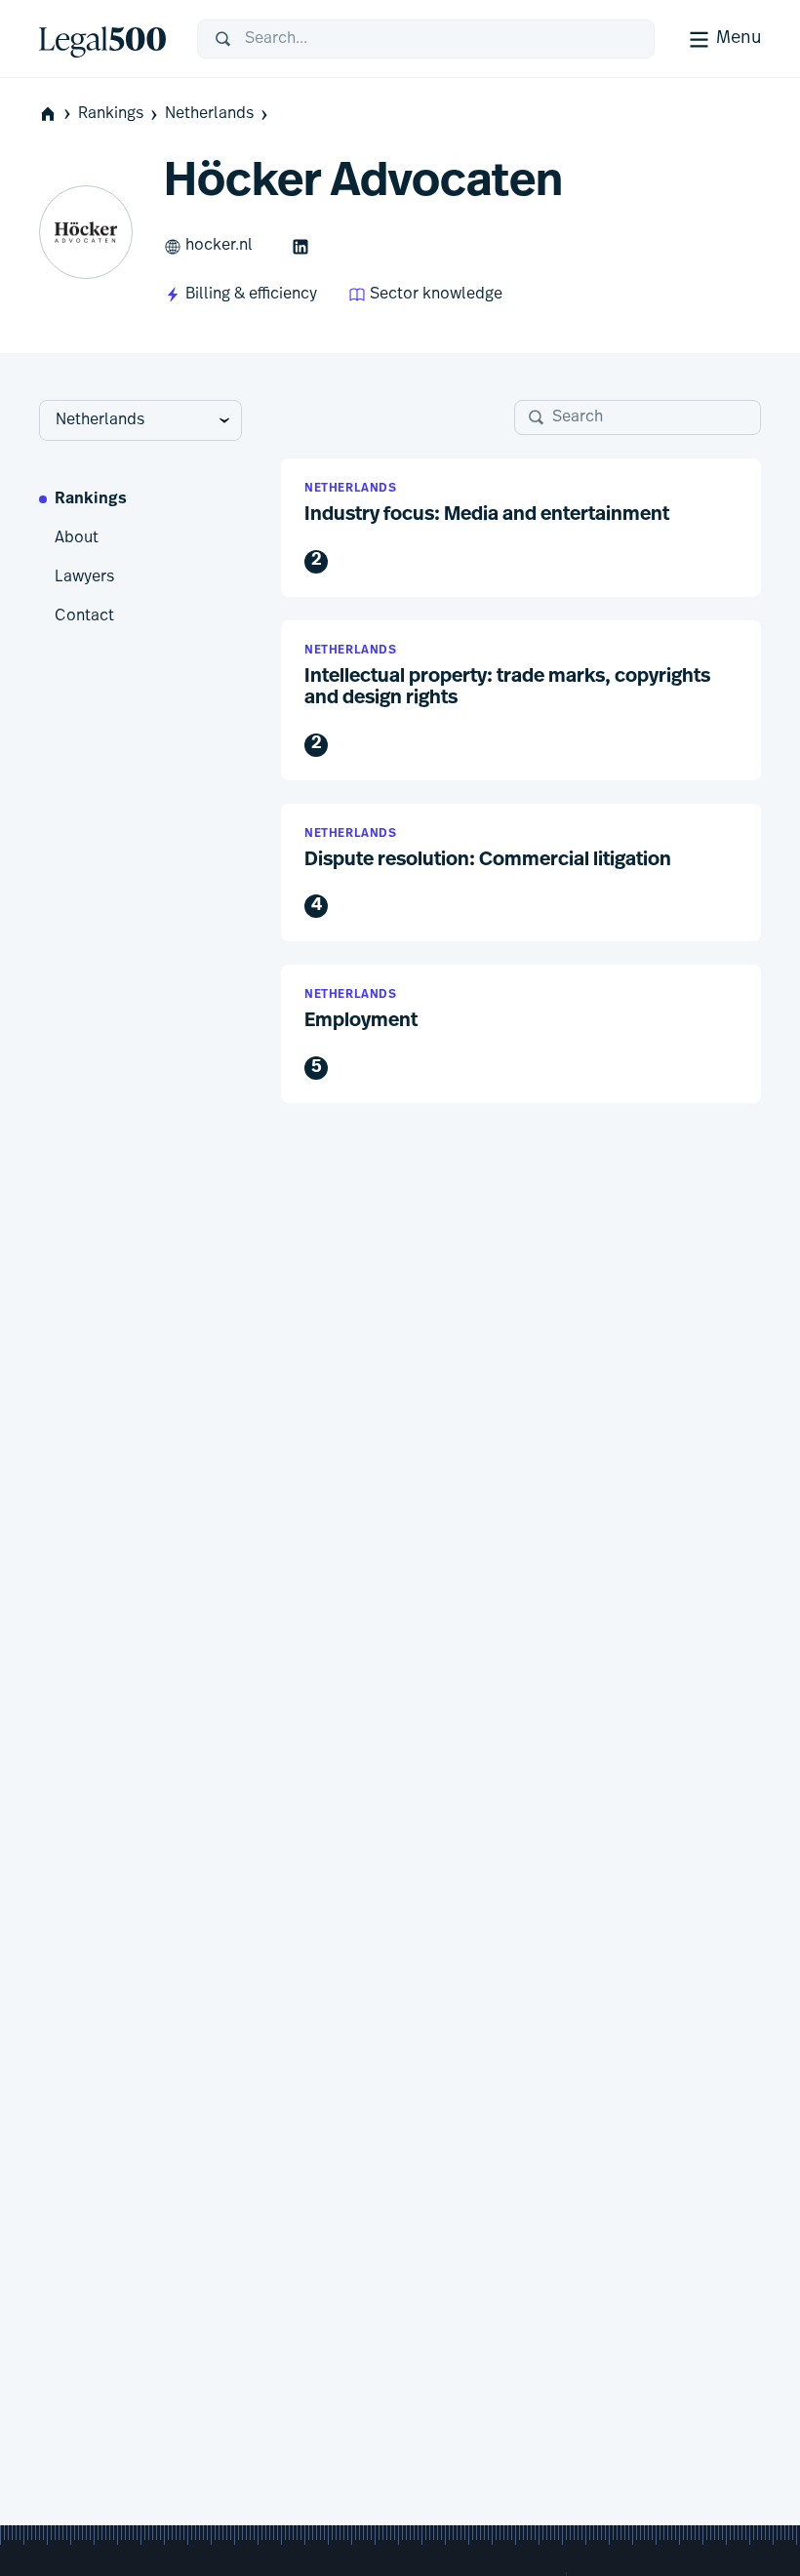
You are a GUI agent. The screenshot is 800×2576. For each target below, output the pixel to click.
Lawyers (84, 577)
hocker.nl (219, 246)
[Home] (102, 39)
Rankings (111, 114)
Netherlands (209, 114)
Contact (84, 616)
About (77, 538)
